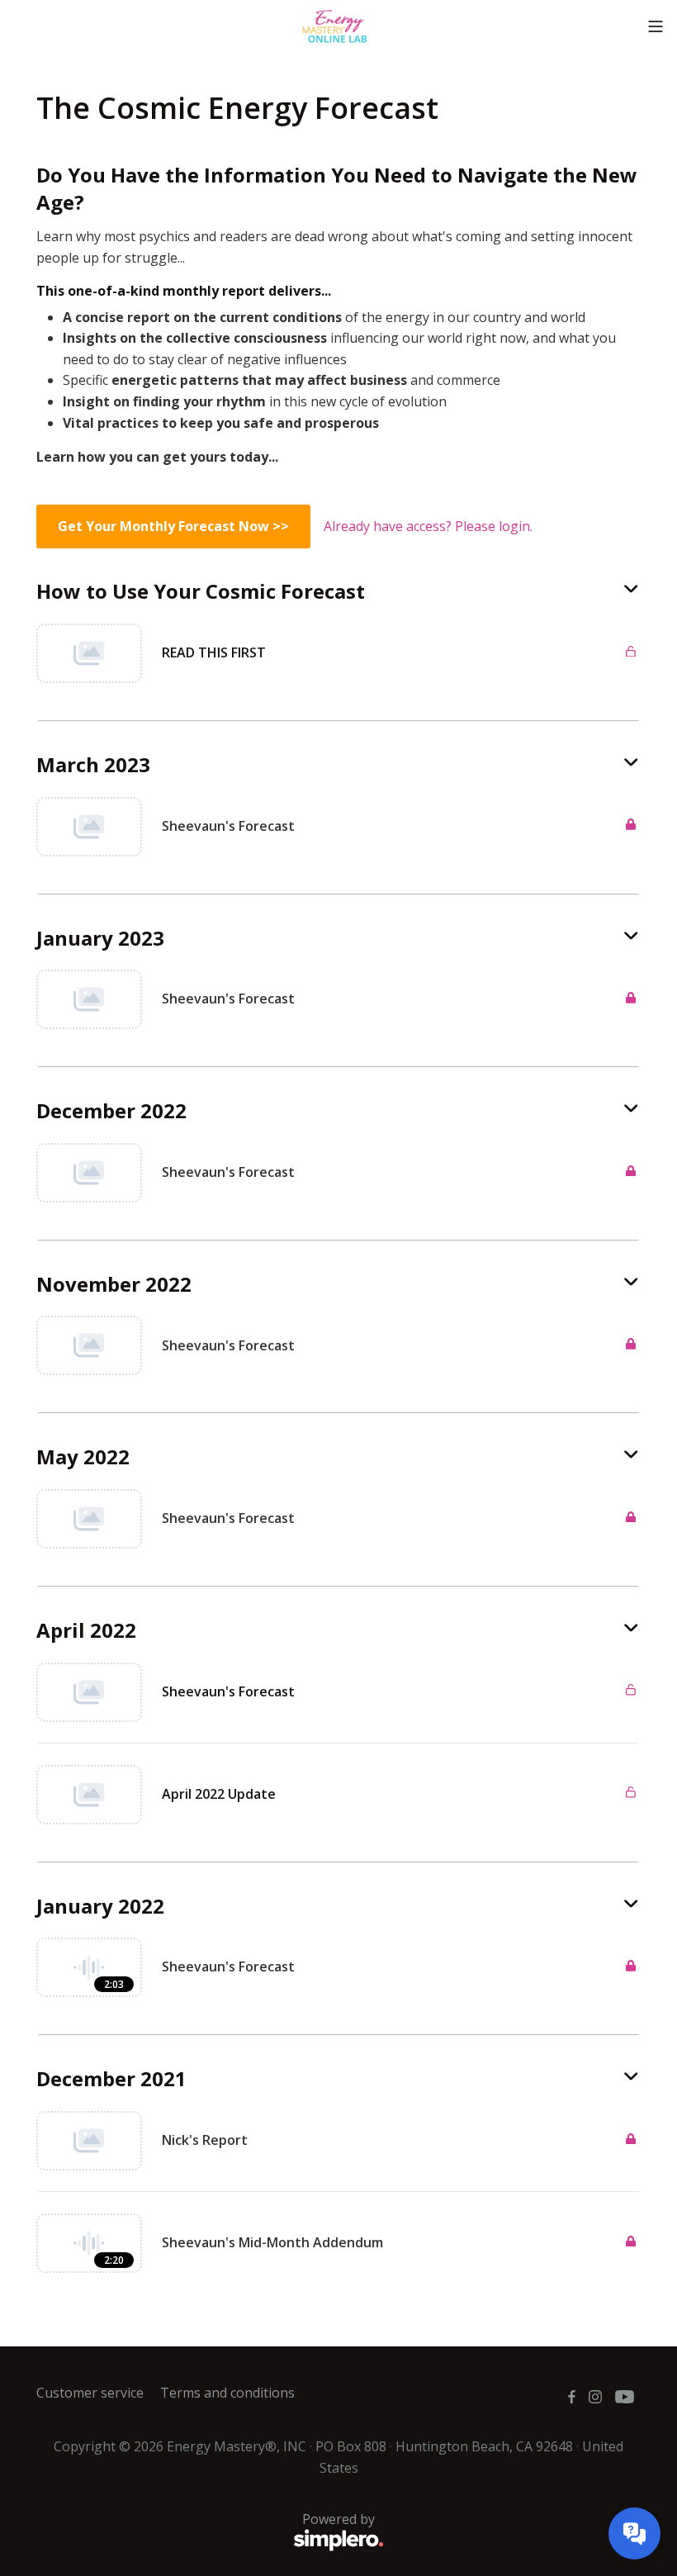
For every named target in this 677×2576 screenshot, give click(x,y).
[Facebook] (572, 2397)
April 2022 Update (219, 1794)
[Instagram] (595, 2397)
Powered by (206, 2529)
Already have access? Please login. (428, 526)
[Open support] (634, 2533)
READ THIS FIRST (214, 652)
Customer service (90, 2393)
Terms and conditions (227, 2393)
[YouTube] (625, 2397)
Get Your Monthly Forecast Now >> (173, 526)
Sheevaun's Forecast (228, 1691)
